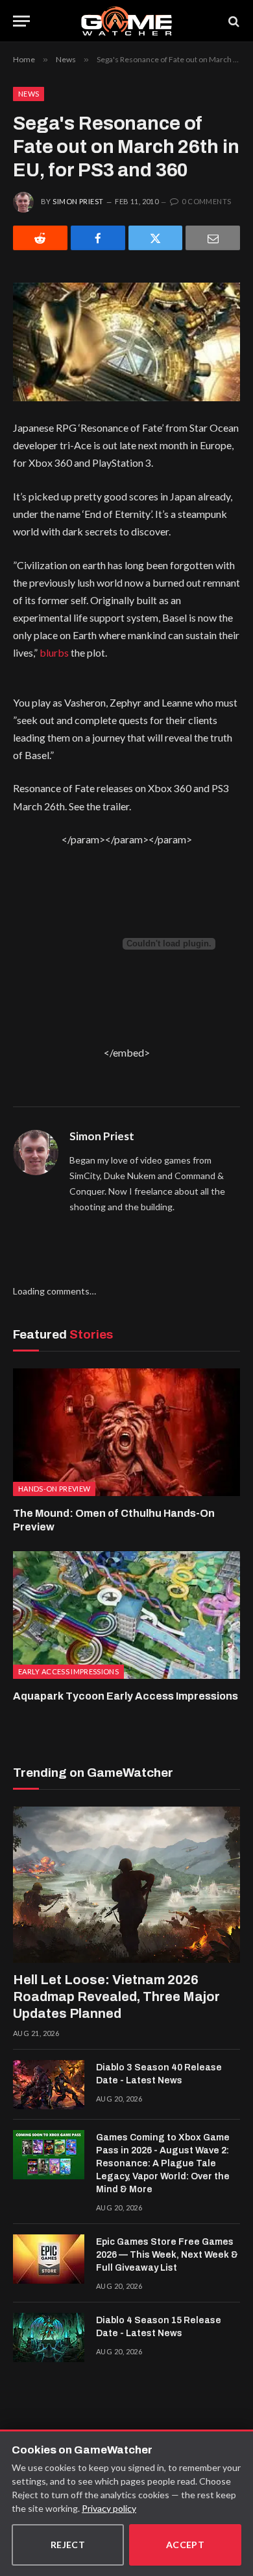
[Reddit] (40, 238)
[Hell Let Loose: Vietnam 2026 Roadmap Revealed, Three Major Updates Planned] (126, 1885)
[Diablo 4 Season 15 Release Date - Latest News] (49, 2337)
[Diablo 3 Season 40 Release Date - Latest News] (49, 2085)
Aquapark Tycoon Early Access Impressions (126, 1696)
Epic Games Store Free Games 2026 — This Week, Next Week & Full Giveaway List (167, 2255)
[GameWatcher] (126, 21)
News (29, 94)
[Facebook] (98, 238)
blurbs (54, 652)
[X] (156, 238)
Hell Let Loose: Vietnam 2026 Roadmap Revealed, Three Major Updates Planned (116, 1996)
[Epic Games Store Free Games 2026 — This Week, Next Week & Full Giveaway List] (49, 2259)
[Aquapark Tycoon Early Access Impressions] (126, 1615)
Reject (68, 2545)
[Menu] (21, 21)
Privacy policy (109, 2508)
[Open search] (233, 21)
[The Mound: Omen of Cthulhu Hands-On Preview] (126, 1432)
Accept (186, 2545)
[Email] (213, 238)
